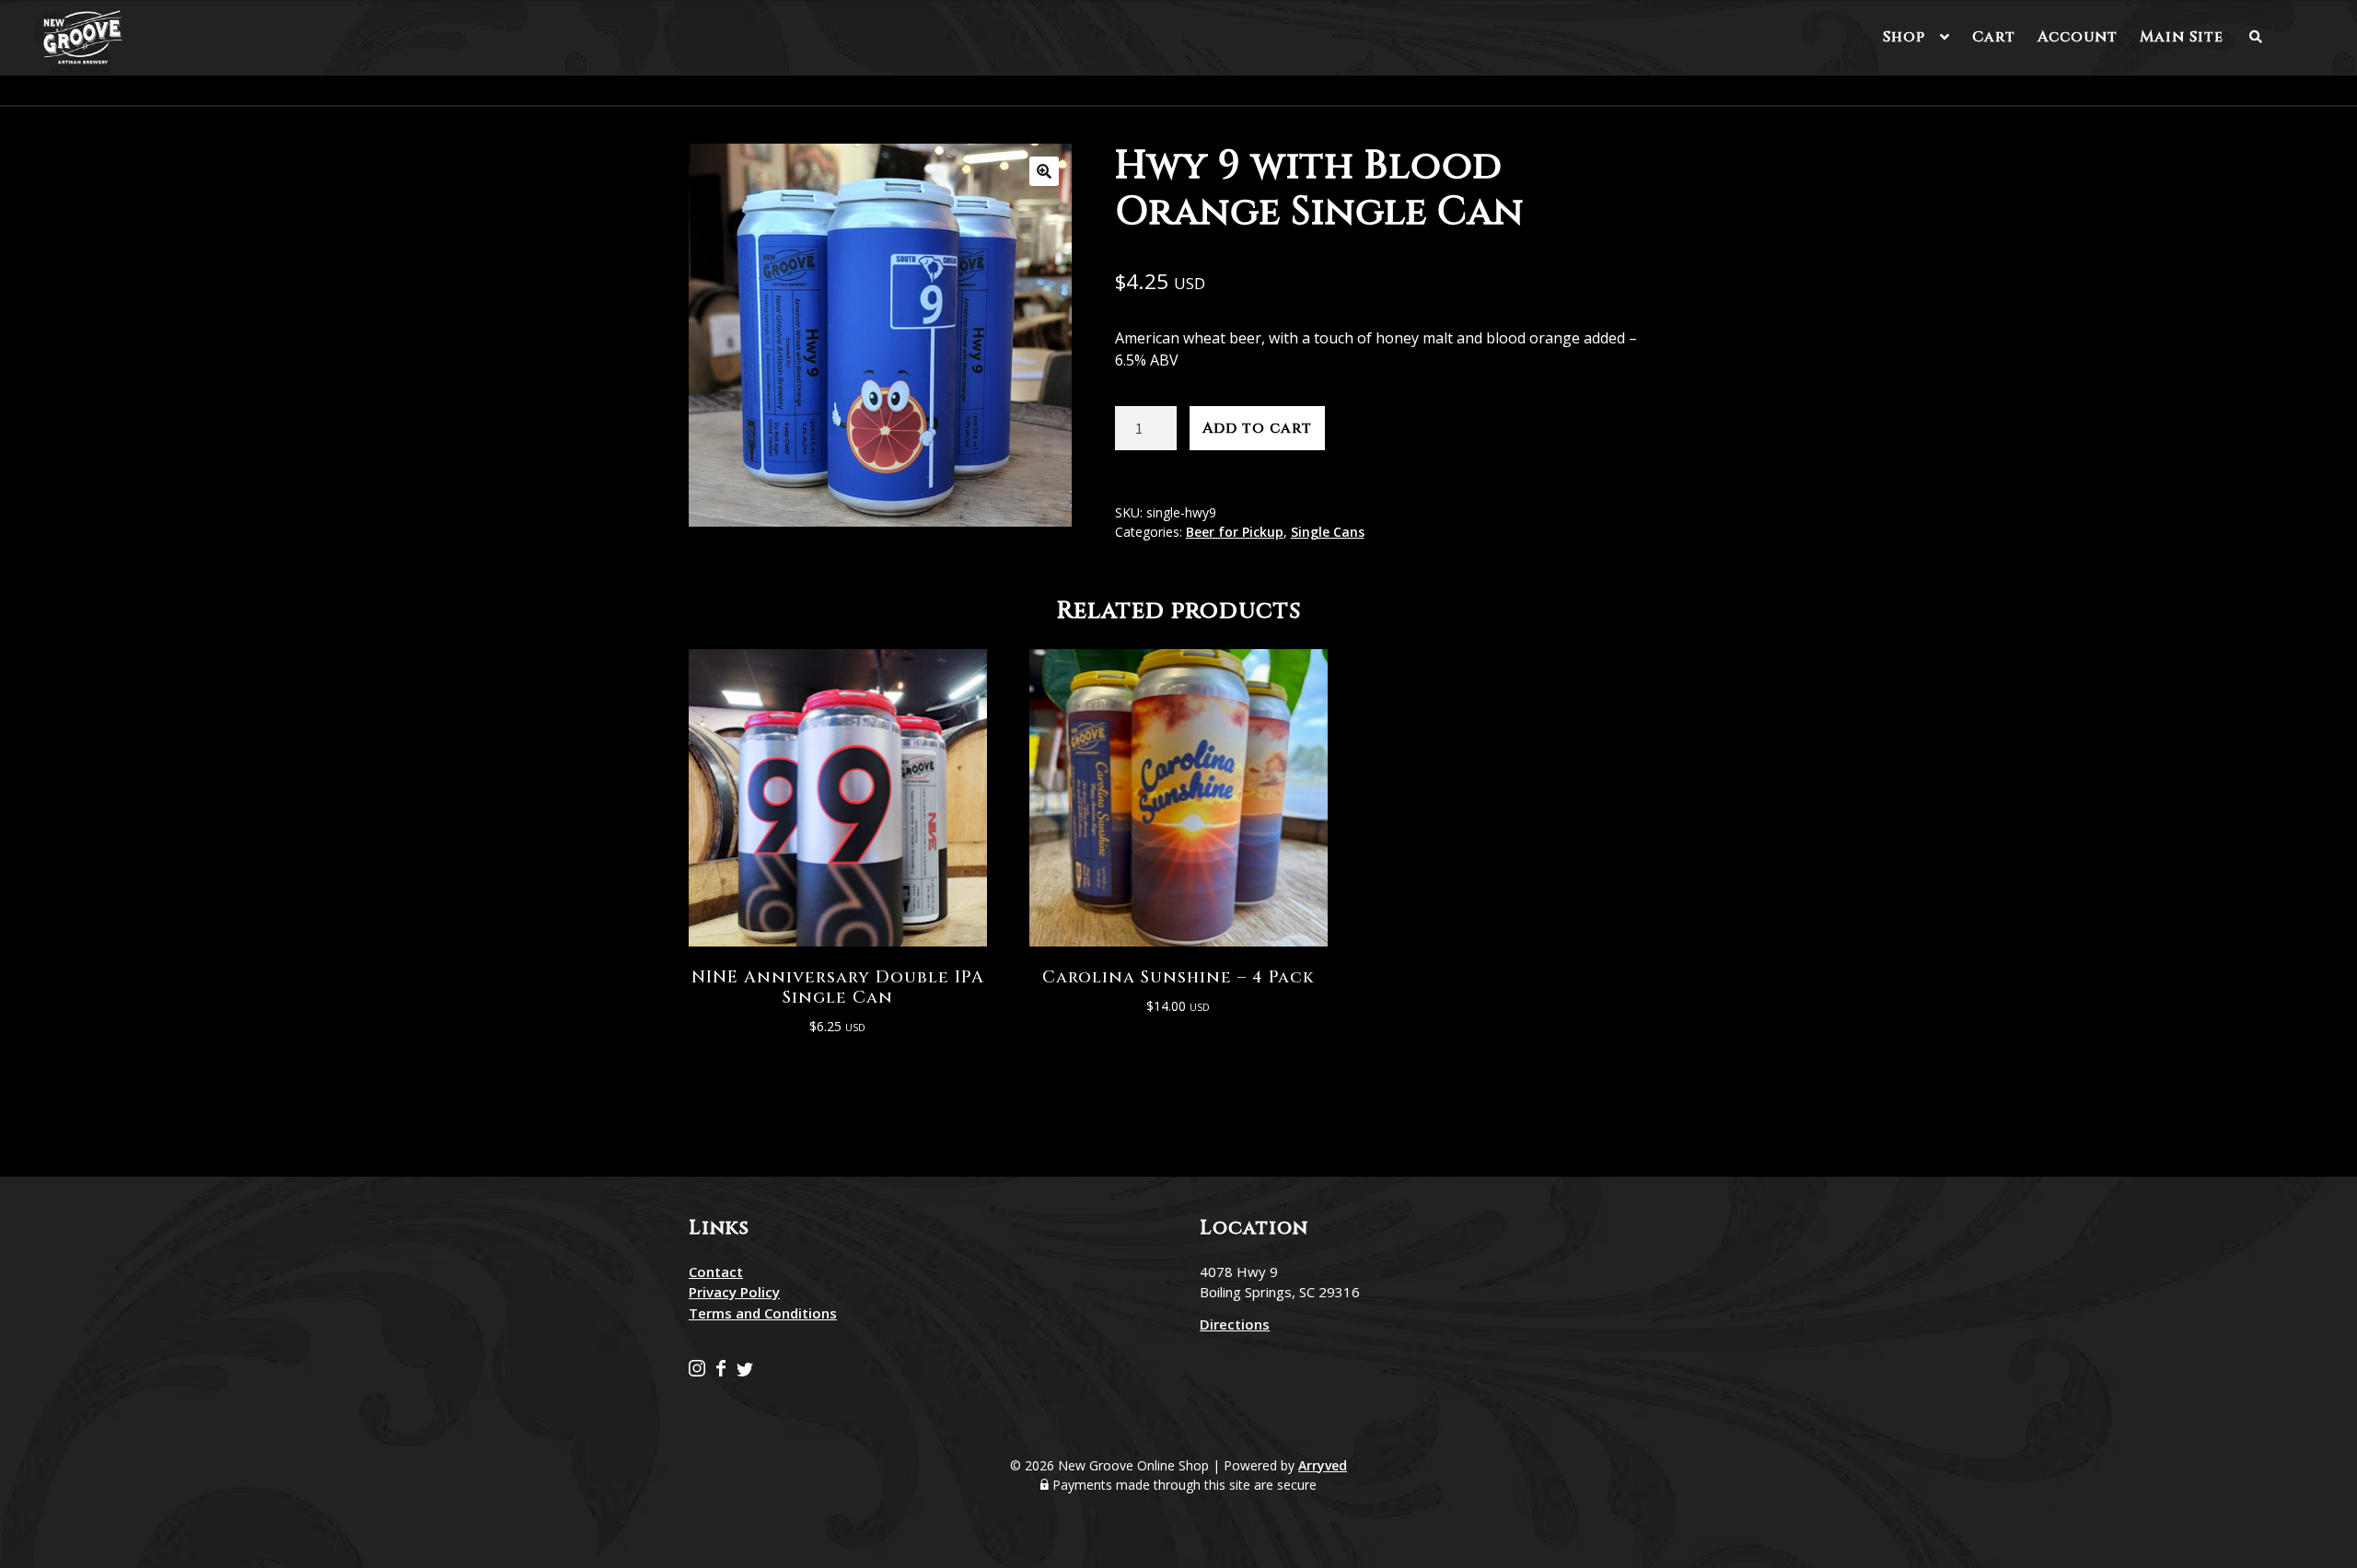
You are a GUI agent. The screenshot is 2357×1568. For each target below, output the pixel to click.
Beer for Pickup (1235, 532)
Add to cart (1257, 428)
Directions (1235, 1324)
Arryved (1323, 1465)
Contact (716, 1272)
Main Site (2182, 37)
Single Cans (1328, 532)
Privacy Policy (734, 1292)
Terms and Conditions (763, 1313)
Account (2078, 37)
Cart (1994, 37)
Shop (1904, 37)
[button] (1044, 171)
